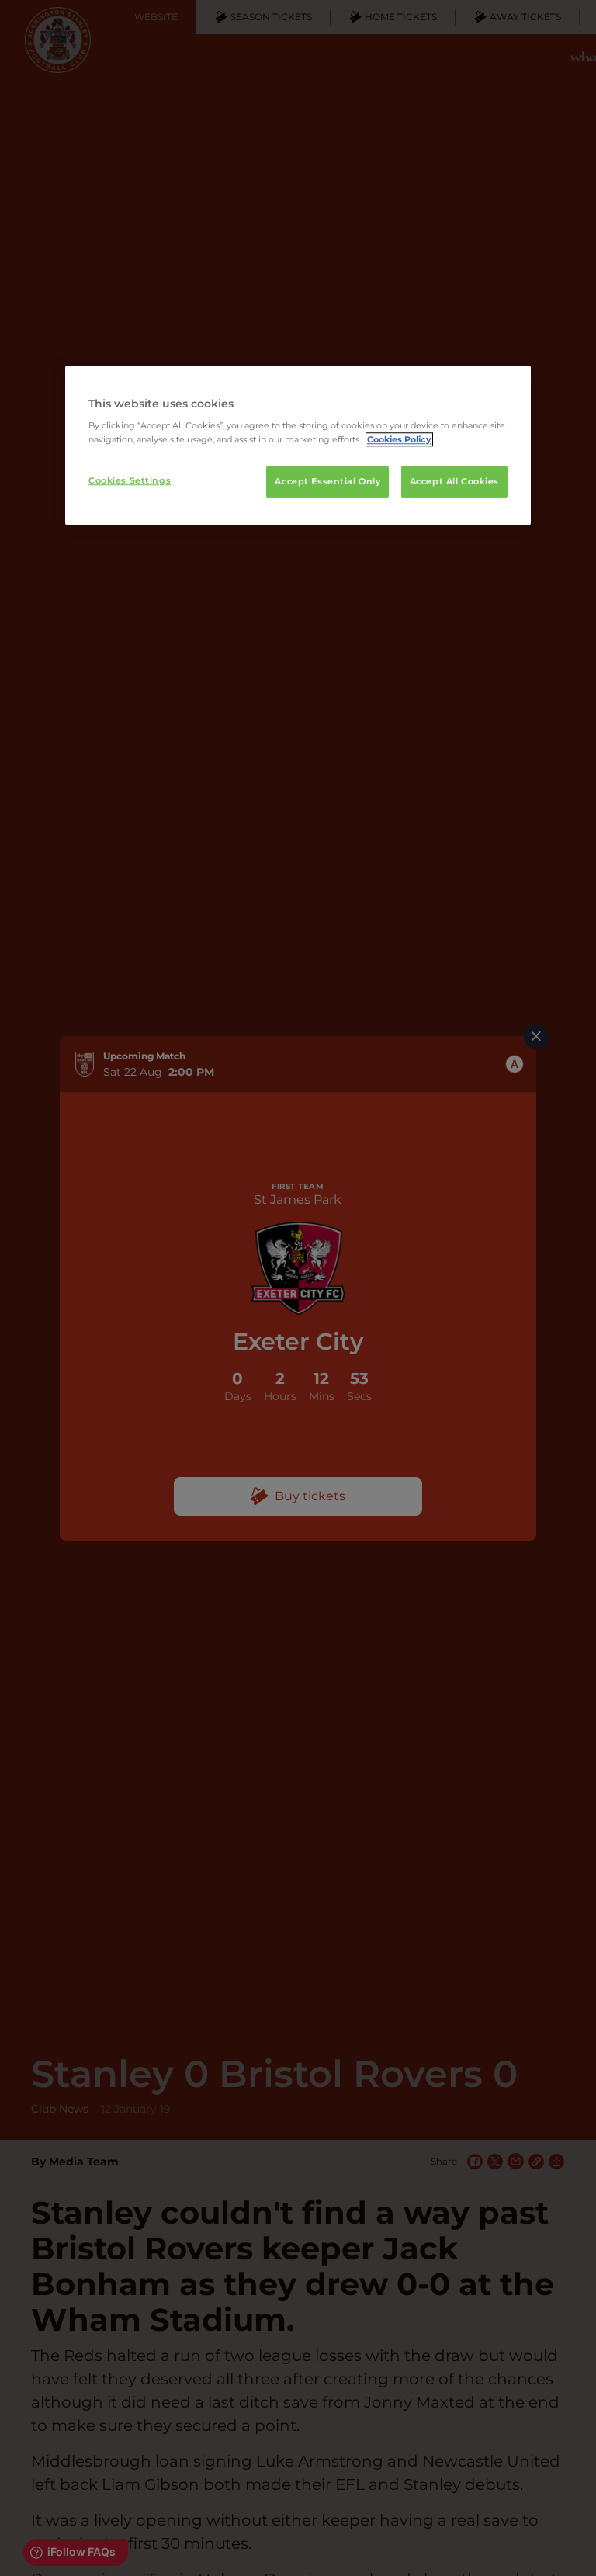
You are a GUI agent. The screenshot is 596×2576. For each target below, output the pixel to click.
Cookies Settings (130, 480)
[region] (298, 446)
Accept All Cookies (454, 481)
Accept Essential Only (327, 481)
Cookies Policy (399, 439)
